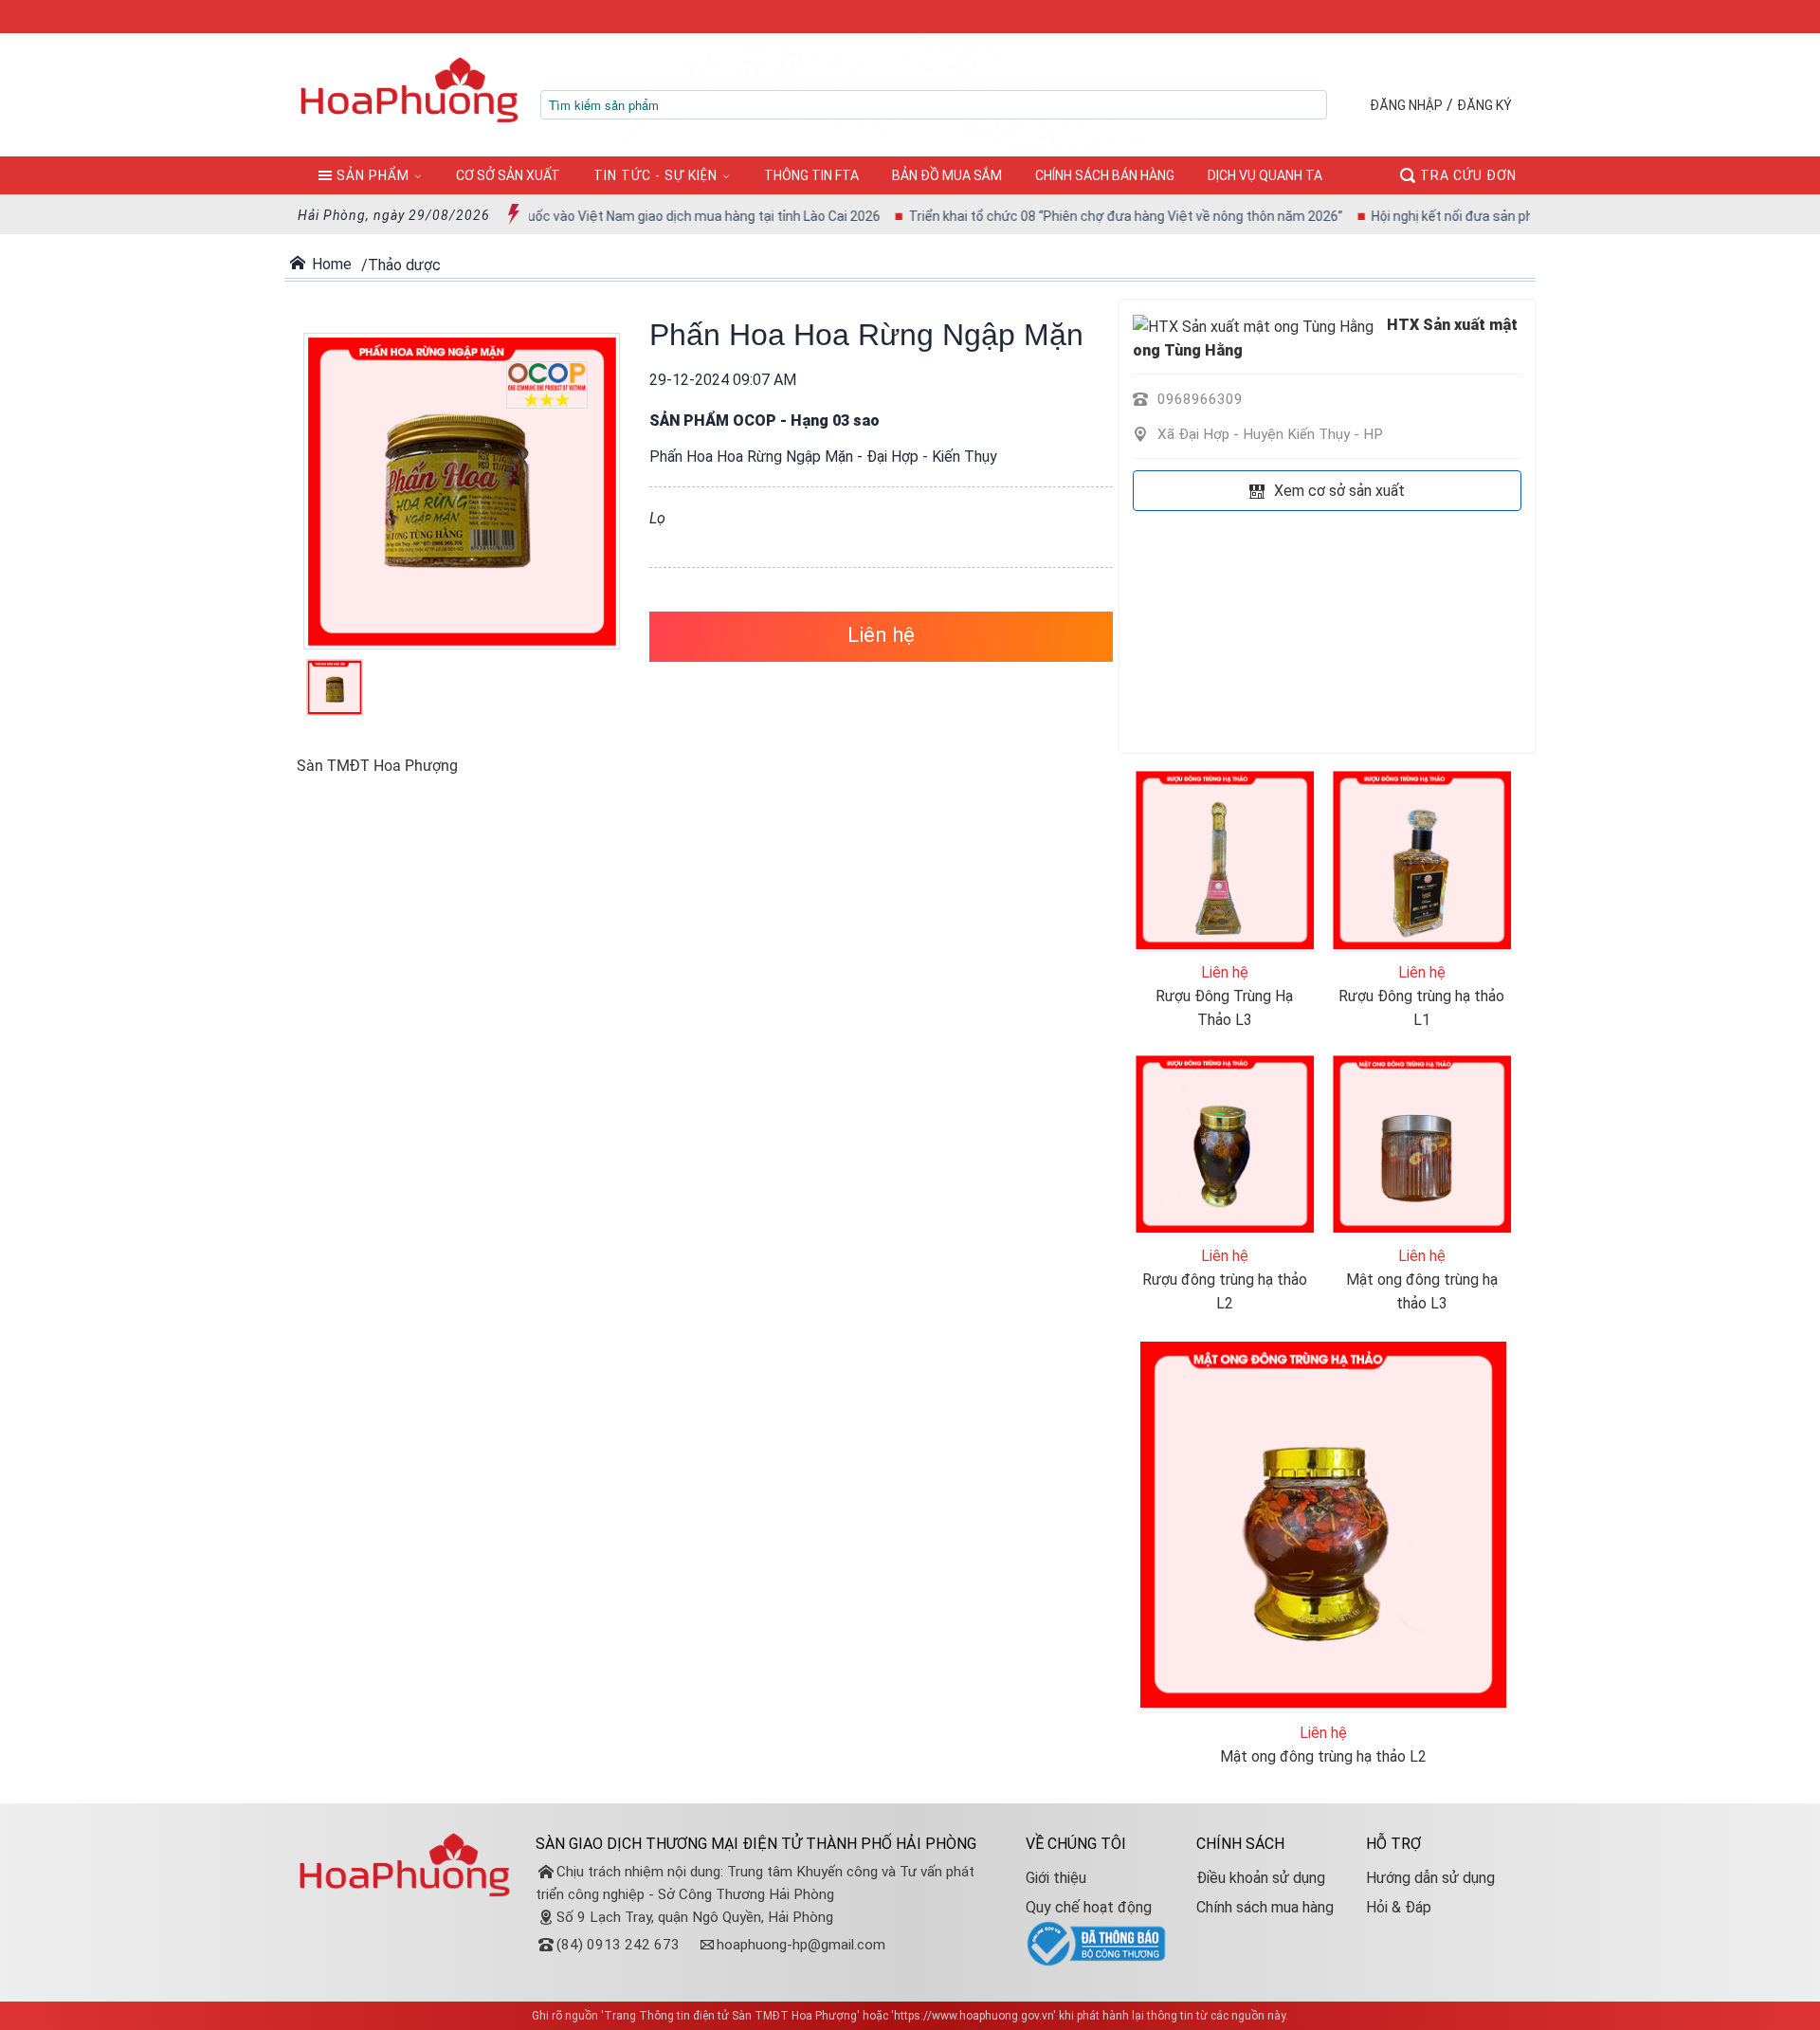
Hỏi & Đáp (1399, 1907)
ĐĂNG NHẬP (1406, 105)
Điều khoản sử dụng (1261, 1878)
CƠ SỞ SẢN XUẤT (508, 175)
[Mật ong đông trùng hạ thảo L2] (1323, 1523)
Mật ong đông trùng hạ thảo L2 (1323, 1756)
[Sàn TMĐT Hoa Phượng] (410, 89)
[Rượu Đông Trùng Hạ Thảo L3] (1224, 859)
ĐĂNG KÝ (1484, 105)
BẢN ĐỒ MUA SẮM (947, 175)
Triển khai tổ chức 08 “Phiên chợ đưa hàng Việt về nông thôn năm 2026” (1077, 216)
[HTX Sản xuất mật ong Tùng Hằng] (1253, 325)
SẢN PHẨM (373, 175)
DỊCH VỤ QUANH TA (1265, 175)
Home (331, 264)
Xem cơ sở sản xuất (1338, 491)
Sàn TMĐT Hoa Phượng (377, 766)
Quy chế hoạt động (1089, 1907)
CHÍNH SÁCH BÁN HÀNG (1105, 175)
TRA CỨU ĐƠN (1466, 175)
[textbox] (934, 105)
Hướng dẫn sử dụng (1430, 1878)
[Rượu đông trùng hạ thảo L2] (1224, 1143)
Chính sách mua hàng (1265, 1907)
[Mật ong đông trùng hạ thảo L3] (1422, 1143)
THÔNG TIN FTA (811, 175)
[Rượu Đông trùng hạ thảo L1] (1422, 859)
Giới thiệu (1056, 1878)
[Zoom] (458, 492)
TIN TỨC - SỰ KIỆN (655, 175)
